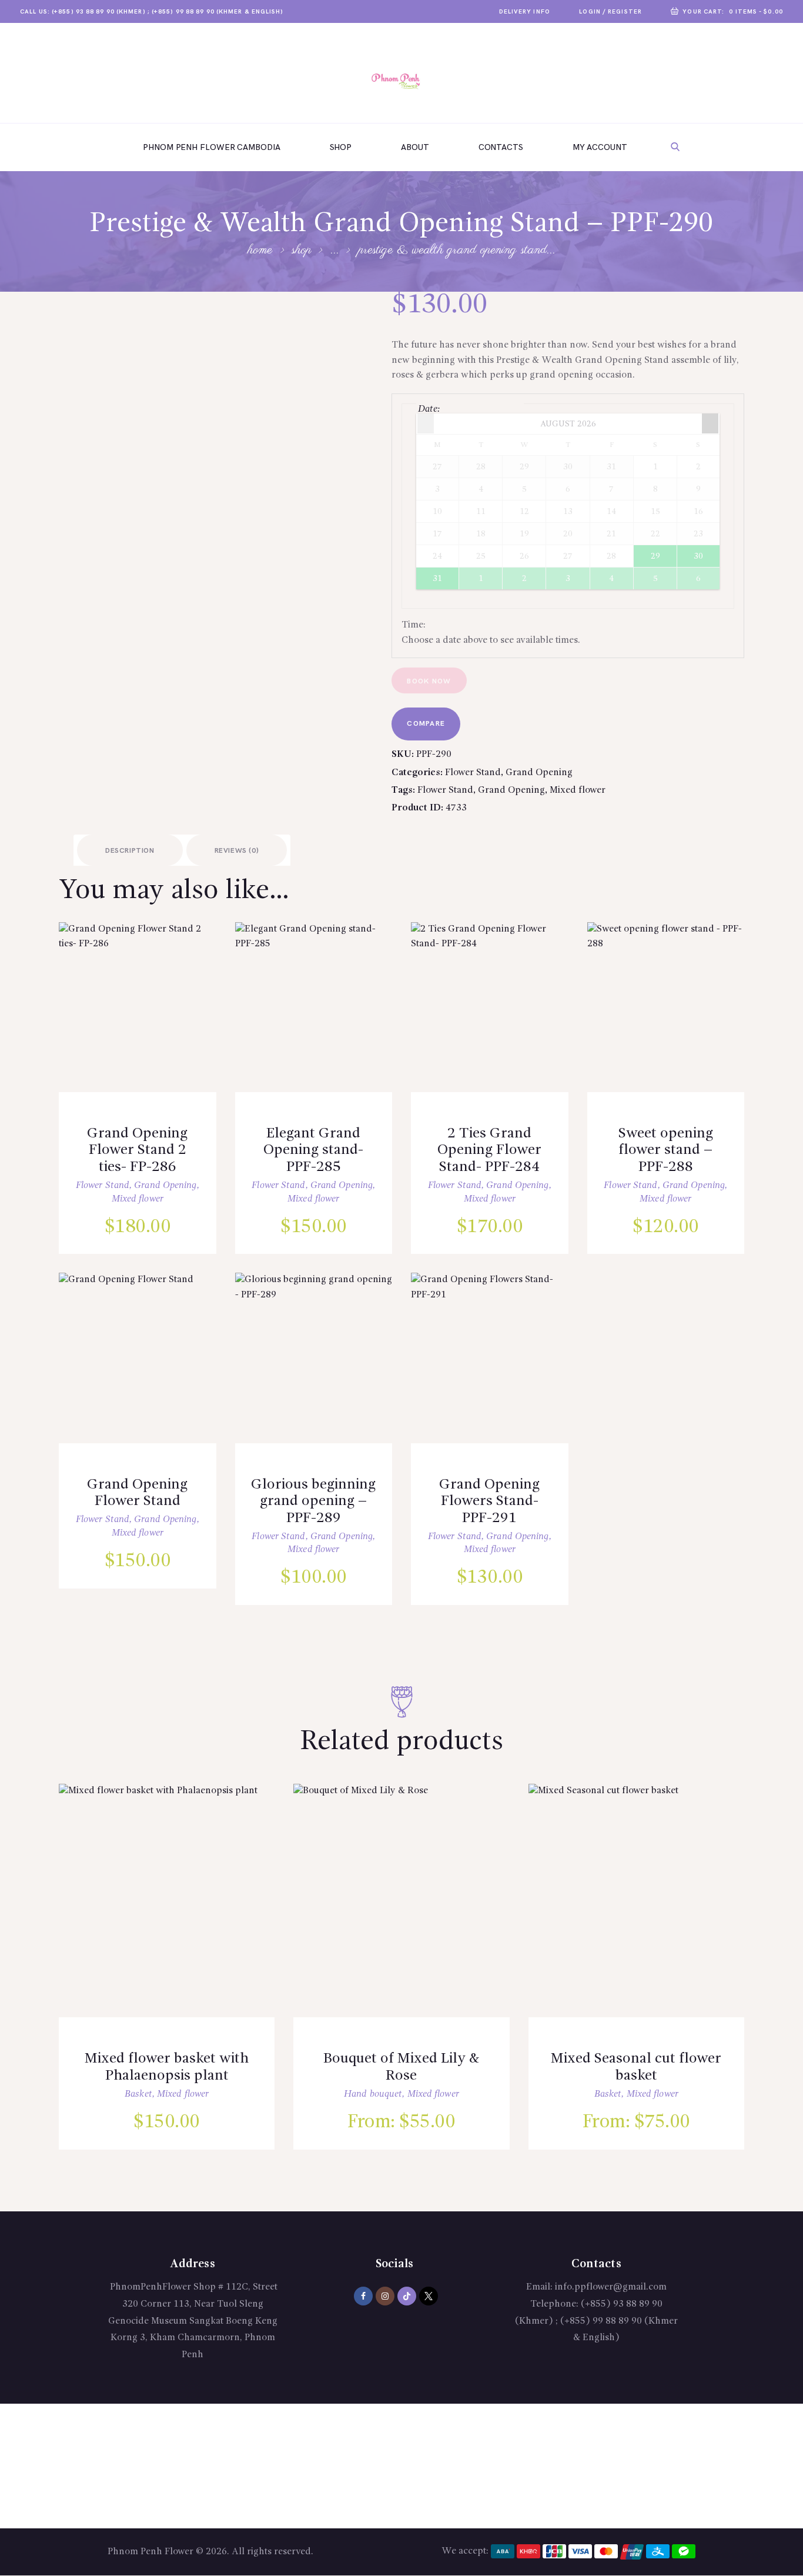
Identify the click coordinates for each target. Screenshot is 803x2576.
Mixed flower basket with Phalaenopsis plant (167, 2067)
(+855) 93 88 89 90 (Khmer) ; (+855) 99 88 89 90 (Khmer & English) (596, 2321)
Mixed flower (578, 790)
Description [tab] (130, 851)
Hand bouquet (373, 2094)
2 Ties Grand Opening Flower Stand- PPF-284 (489, 1150)
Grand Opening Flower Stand (137, 1493)
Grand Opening (539, 773)
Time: (414, 625)
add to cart (148, 1053)
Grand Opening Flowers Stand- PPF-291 (489, 1501)
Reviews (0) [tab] (237, 851)
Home (260, 250)
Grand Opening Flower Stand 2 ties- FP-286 (137, 1150)
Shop (302, 250)
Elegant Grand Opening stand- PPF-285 (313, 1150)
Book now (429, 681)
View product (147, 1020)
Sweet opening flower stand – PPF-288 (666, 1150)
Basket (138, 2094)
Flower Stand (473, 773)
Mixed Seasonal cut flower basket (636, 2067)
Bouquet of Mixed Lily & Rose (401, 2067)
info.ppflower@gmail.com (611, 2287)
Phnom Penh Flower (150, 2552)
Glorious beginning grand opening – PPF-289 (313, 1501)
